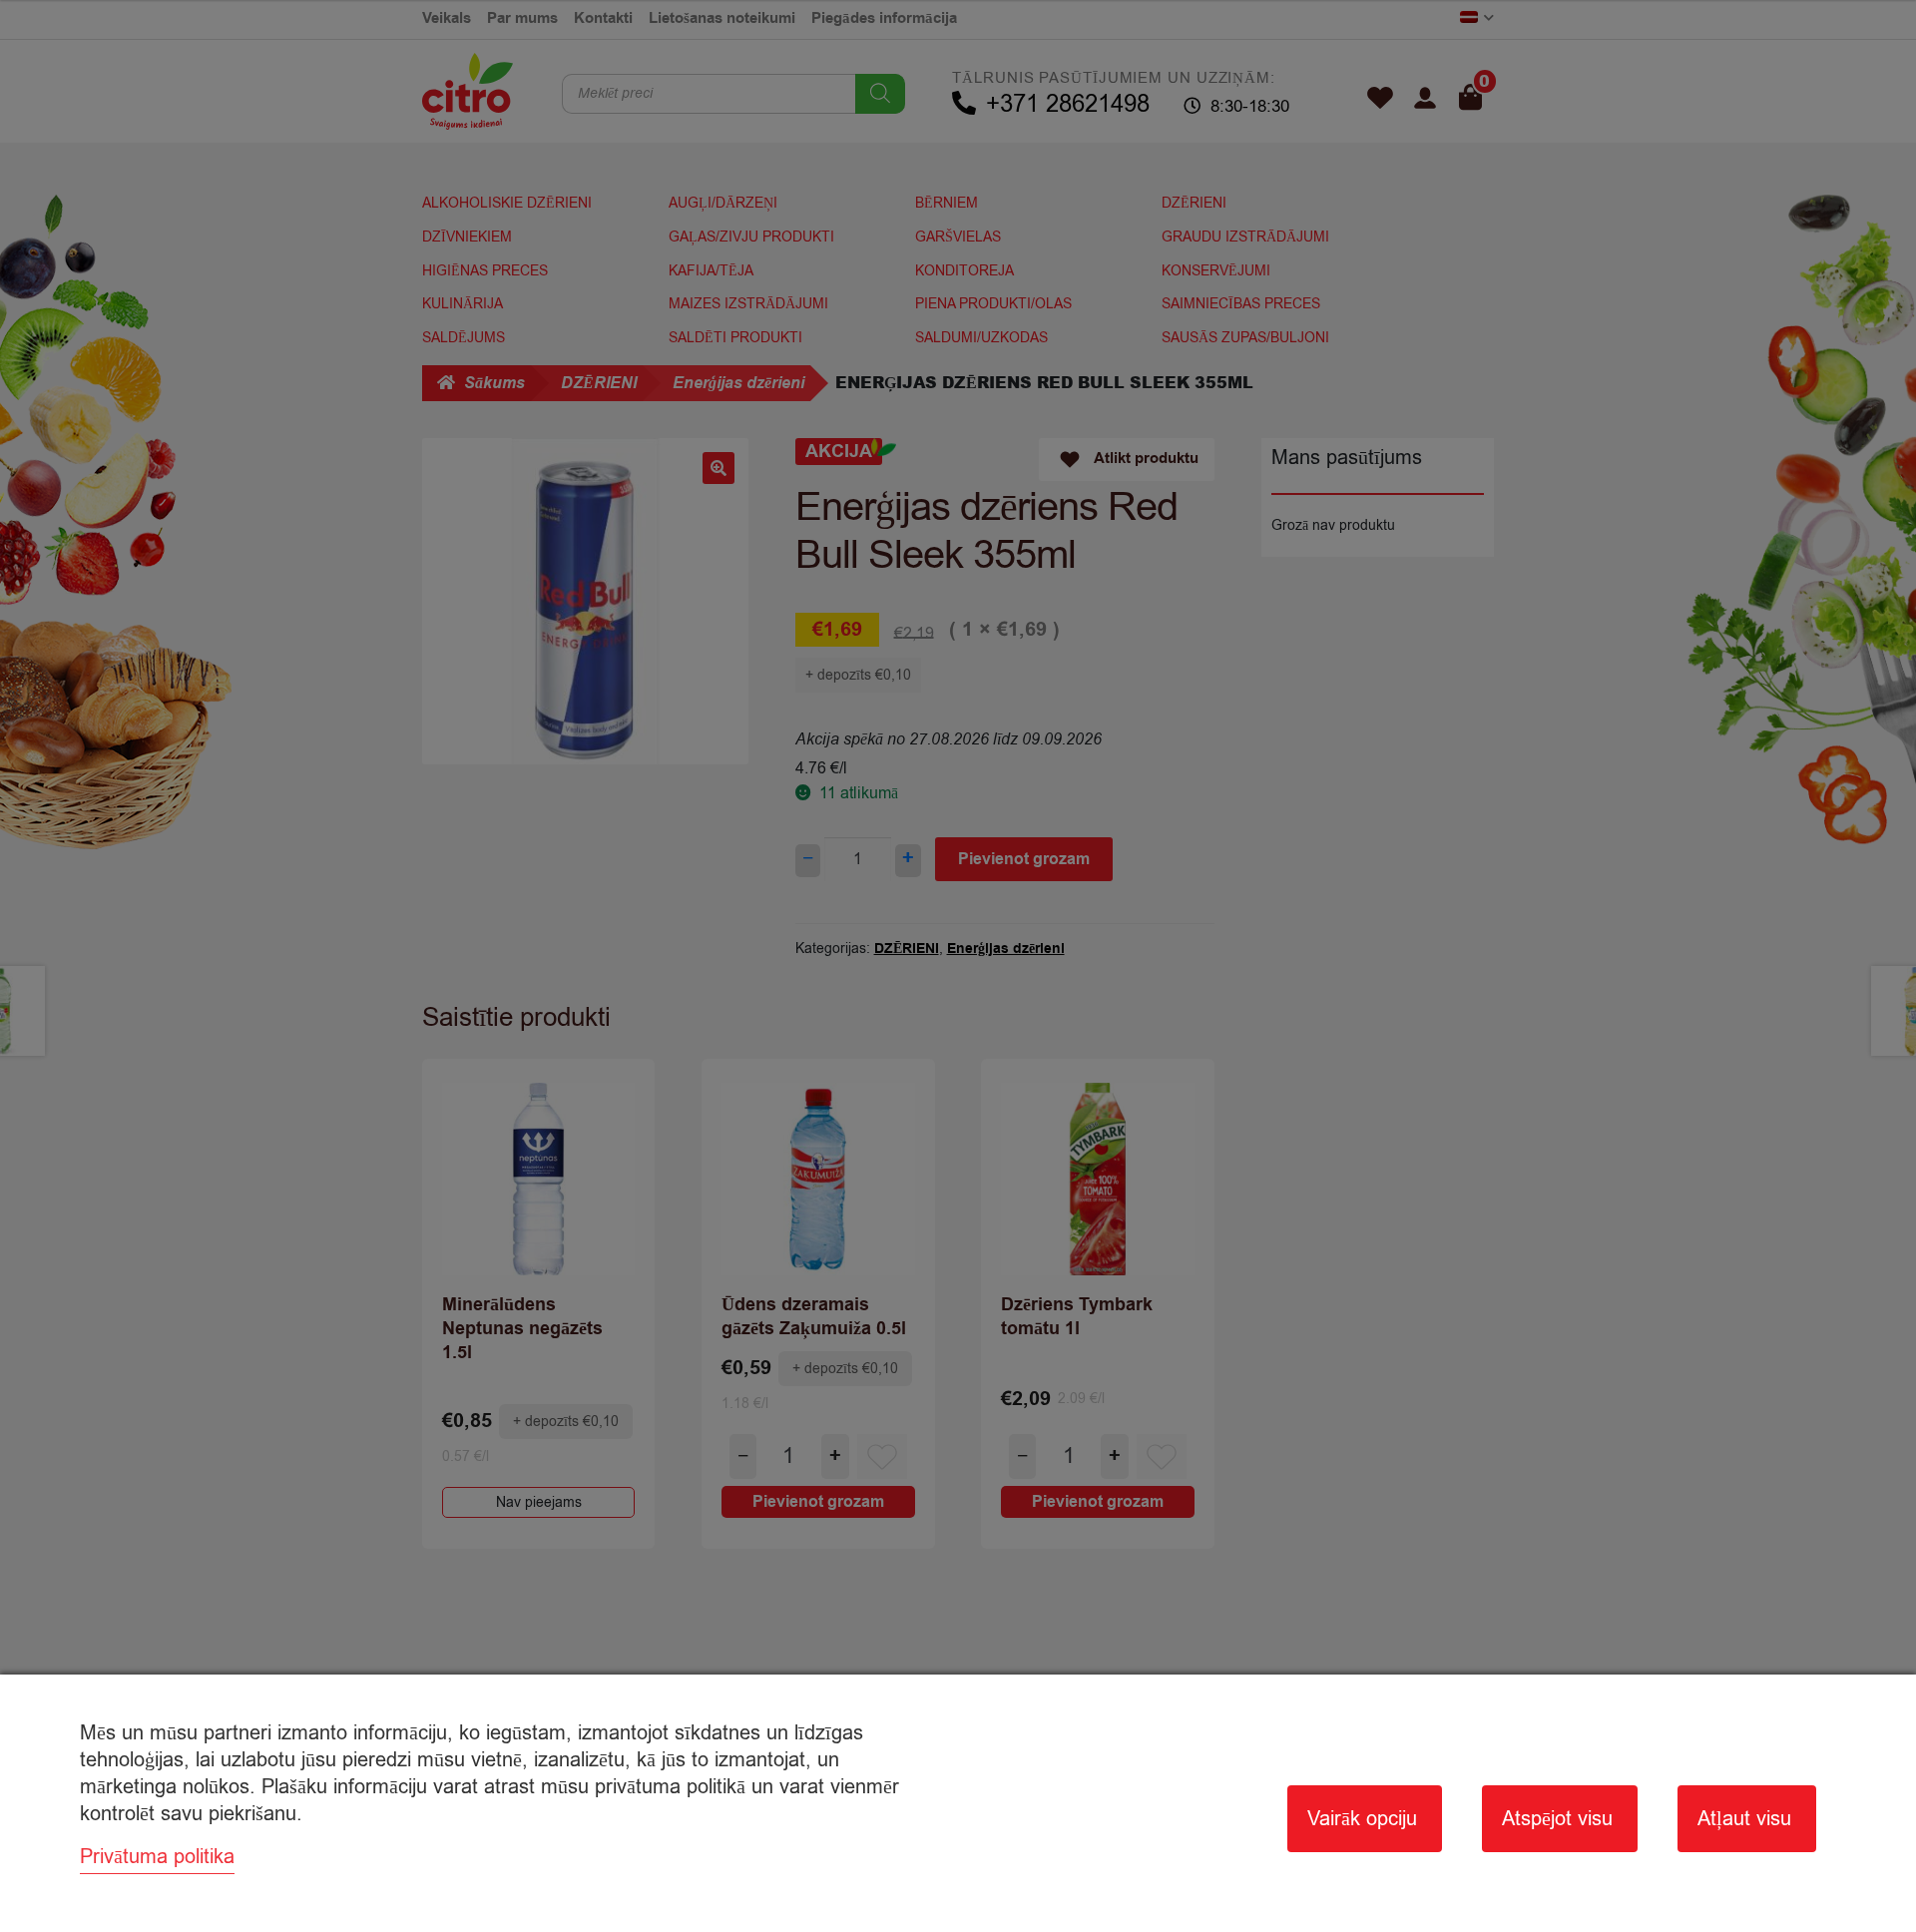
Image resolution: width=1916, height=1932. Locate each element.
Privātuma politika (157, 1857)
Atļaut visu (1744, 1819)
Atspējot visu (1557, 1819)
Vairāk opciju (1362, 1819)
